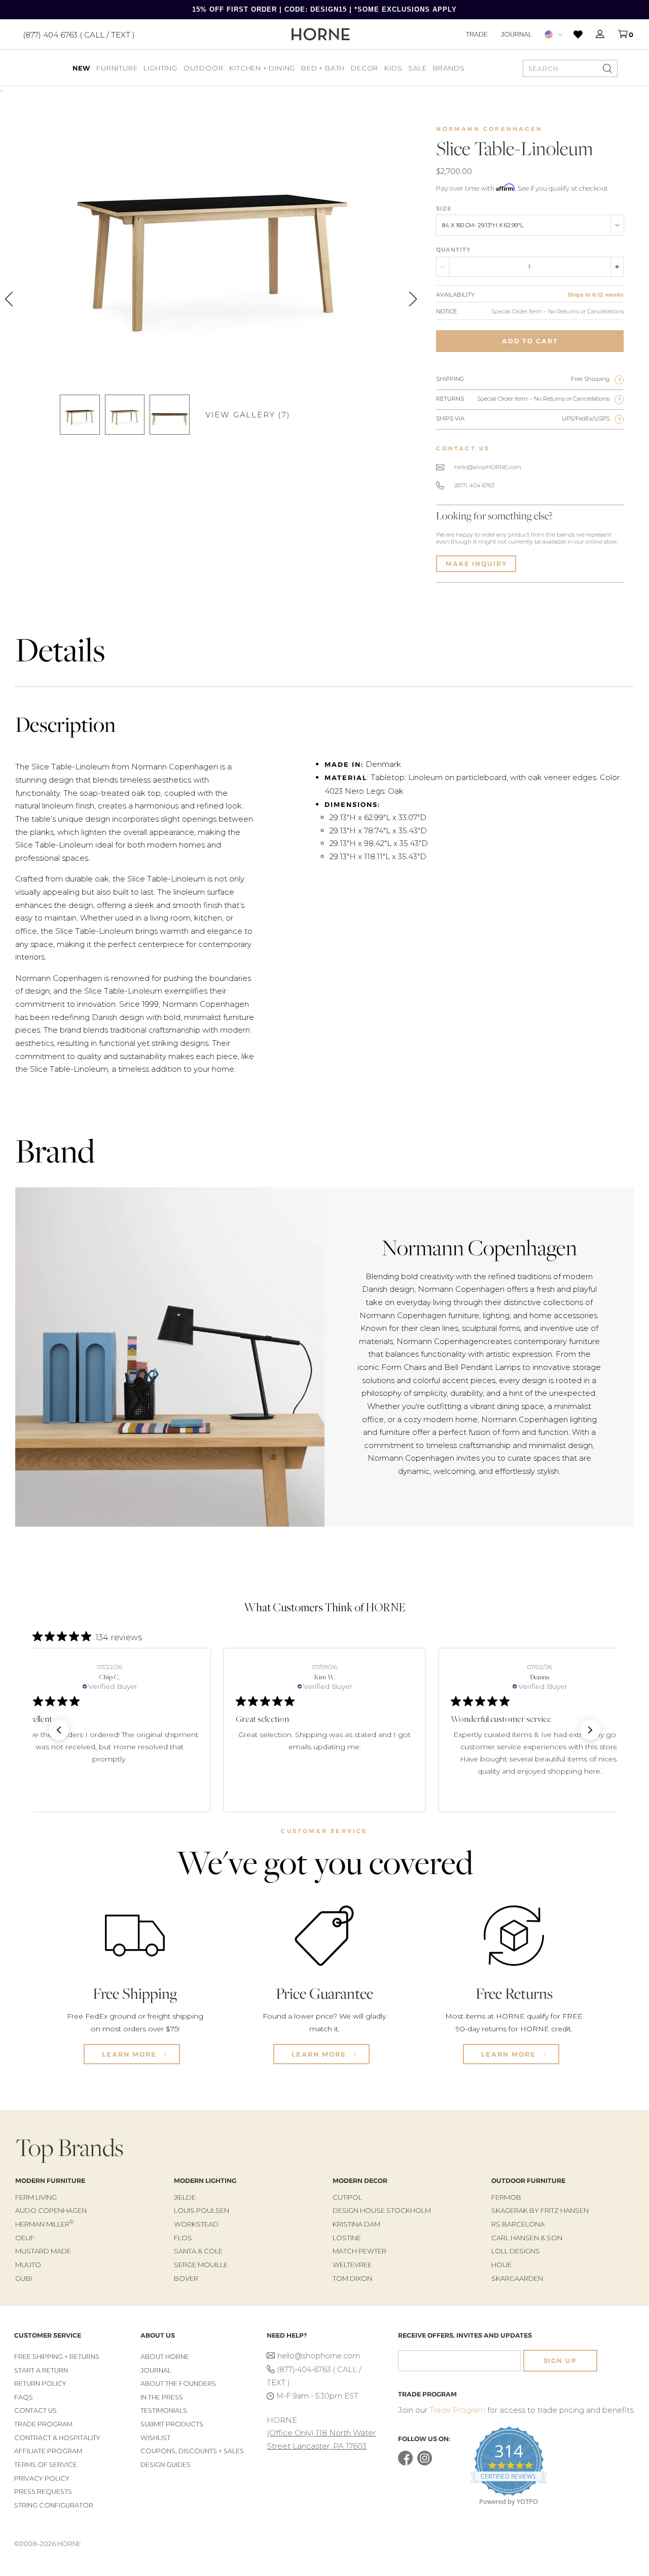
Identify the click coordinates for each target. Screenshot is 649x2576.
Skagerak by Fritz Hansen (540, 2210)
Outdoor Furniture (528, 2181)
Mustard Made (43, 2251)
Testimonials (164, 2410)
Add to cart (530, 341)
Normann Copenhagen (489, 129)
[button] (59, 1730)
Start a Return (41, 2370)
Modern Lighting (205, 2181)
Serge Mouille (201, 2265)
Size (444, 208)
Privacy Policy (42, 2478)
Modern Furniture (50, 2181)
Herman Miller (44, 2224)
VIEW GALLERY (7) (248, 415)
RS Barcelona (518, 2224)
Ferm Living (36, 2197)
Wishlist (155, 2438)
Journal (516, 34)
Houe (501, 2265)
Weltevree (352, 2265)
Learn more (131, 2054)
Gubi (24, 2278)
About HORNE (165, 2357)
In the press (162, 2397)
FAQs (24, 2397)
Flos (183, 2238)
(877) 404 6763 (474, 485)
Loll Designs (516, 2251)
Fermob (506, 2197)
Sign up (560, 2361)
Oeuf (25, 2238)
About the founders (178, 2384)
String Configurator (54, 2505)
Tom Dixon (352, 2278)
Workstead (196, 2224)
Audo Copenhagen (51, 2210)
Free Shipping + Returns (57, 2357)
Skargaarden (517, 2278)
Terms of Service (46, 2465)
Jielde (185, 2197)
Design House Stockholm (382, 2210)
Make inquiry (476, 564)
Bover (186, 2278)
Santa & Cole (198, 2251)
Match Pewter (359, 2251)
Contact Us (35, 2410)
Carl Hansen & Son (527, 2238)
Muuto (28, 2265)
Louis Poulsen (202, 2210)
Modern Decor (360, 2181)
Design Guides (166, 2465)
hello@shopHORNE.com (488, 467)
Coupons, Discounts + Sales (192, 2451)
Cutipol (347, 2197)
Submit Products (172, 2424)
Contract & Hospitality (57, 2438)
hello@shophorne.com (319, 2356)
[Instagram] (425, 2463)
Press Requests (43, 2492)
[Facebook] (405, 2463)
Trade (477, 34)
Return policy (40, 2384)
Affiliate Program (48, 2451)
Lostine (347, 2238)
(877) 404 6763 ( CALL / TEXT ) (79, 34)
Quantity (453, 250)
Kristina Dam (356, 2224)
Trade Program (43, 2424)
